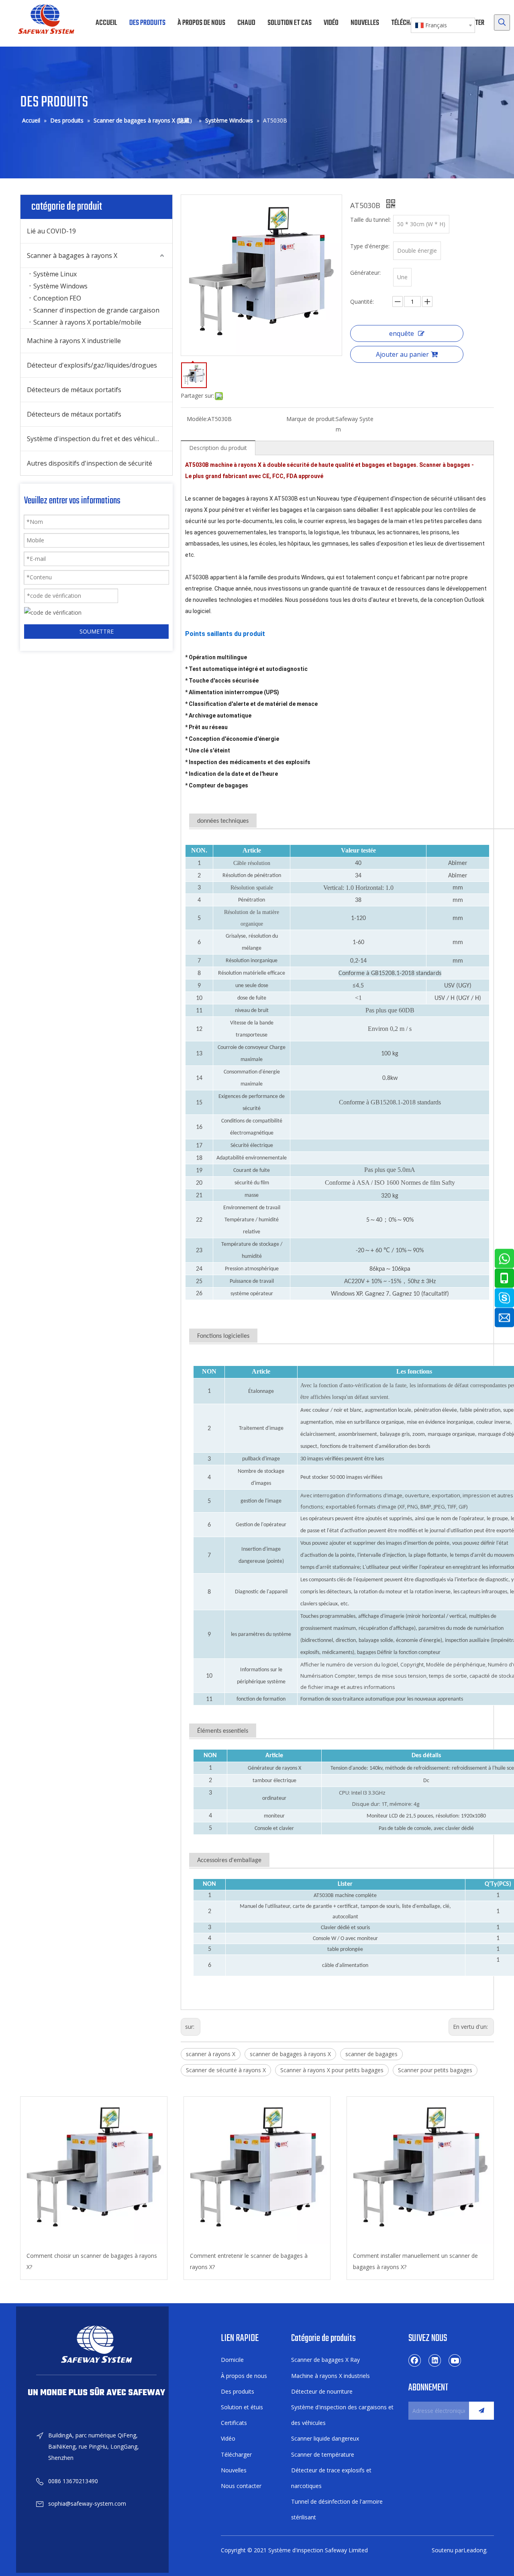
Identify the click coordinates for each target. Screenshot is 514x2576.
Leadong (475, 2550)
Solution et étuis (242, 2407)
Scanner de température (323, 2454)
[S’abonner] (481, 2411)
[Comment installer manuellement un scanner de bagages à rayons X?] (420, 2170)
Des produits (238, 2391)
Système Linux (55, 274)
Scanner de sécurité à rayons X (226, 2070)
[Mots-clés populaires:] (502, 22)
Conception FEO (57, 298)
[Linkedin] (435, 2360)
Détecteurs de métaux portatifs (74, 390)
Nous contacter (241, 2486)
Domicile (232, 2360)
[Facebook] (415, 2360)
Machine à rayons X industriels (330, 2376)
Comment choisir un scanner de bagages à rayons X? (92, 2261)
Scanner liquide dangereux (325, 2438)
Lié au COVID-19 (51, 231)
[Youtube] (455, 2360)
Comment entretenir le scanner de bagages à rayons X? (249, 2261)
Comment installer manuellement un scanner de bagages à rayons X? (415, 2261)
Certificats (234, 2423)
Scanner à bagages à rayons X (72, 256)
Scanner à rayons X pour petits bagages (332, 2070)
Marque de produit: (311, 419)
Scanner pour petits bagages (435, 2070)
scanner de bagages (371, 2054)
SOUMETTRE (97, 631)
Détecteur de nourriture (322, 2391)
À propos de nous (244, 2376)
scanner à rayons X (211, 2054)
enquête (402, 333)
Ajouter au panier (402, 354)
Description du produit (218, 448)
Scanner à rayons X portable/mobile (87, 322)
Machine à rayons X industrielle (74, 341)
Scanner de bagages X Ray (325, 2360)
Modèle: (197, 419)
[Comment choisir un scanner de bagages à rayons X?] (94, 2170)
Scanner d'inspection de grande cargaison (96, 310)
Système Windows (60, 286)
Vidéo (228, 2438)
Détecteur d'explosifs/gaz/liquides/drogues (92, 365)
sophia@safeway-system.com (87, 2503)
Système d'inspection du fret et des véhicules (94, 439)
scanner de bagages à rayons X (290, 2054)
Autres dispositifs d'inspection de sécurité (90, 463)
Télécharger (236, 2454)
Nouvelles (234, 2470)
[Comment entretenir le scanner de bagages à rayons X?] (257, 2170)
